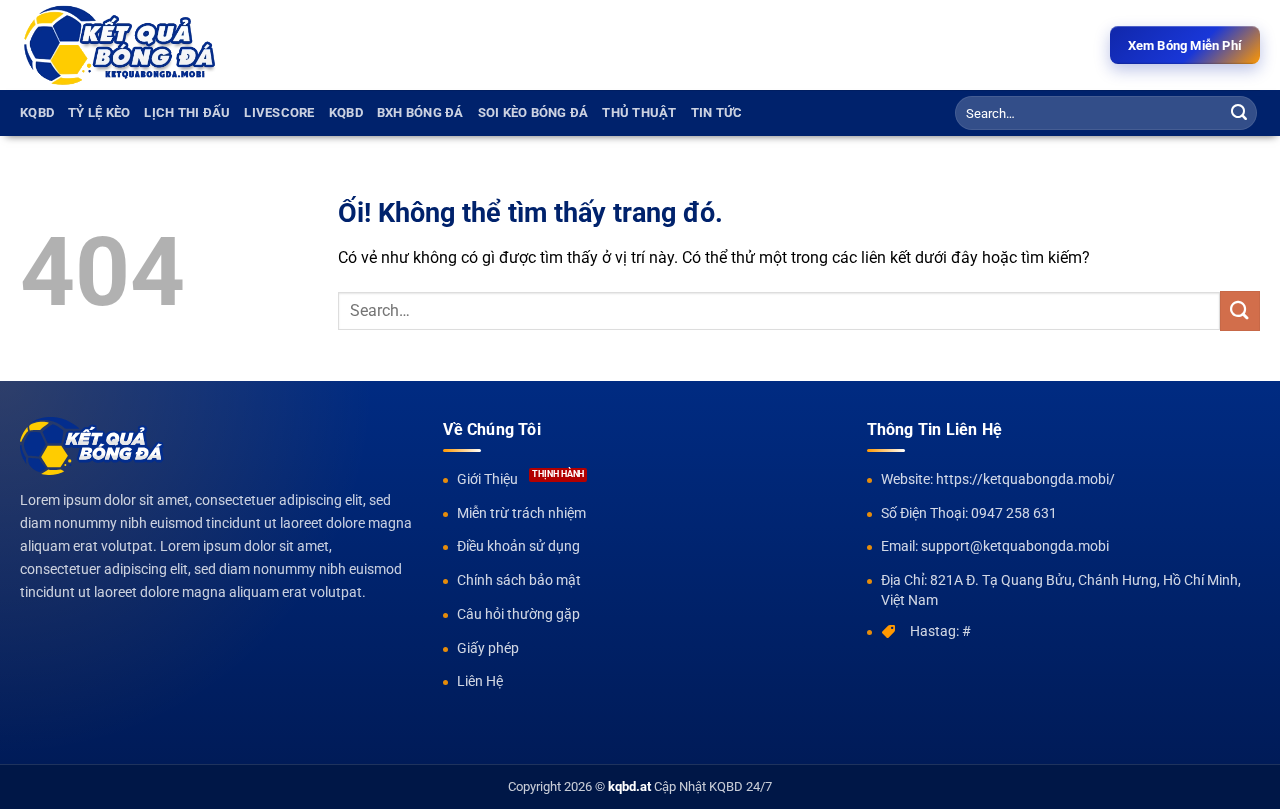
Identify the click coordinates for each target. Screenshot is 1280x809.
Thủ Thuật (639, 112)
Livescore (279, 112)
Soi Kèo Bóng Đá (533, 112)
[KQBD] (120, 45)
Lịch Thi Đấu (187, 112)
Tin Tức (717, 112)
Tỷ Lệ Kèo (99, 112)
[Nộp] (1239, 113)
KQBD (37, 112)
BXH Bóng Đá (420, 112)
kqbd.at (629, 786)
